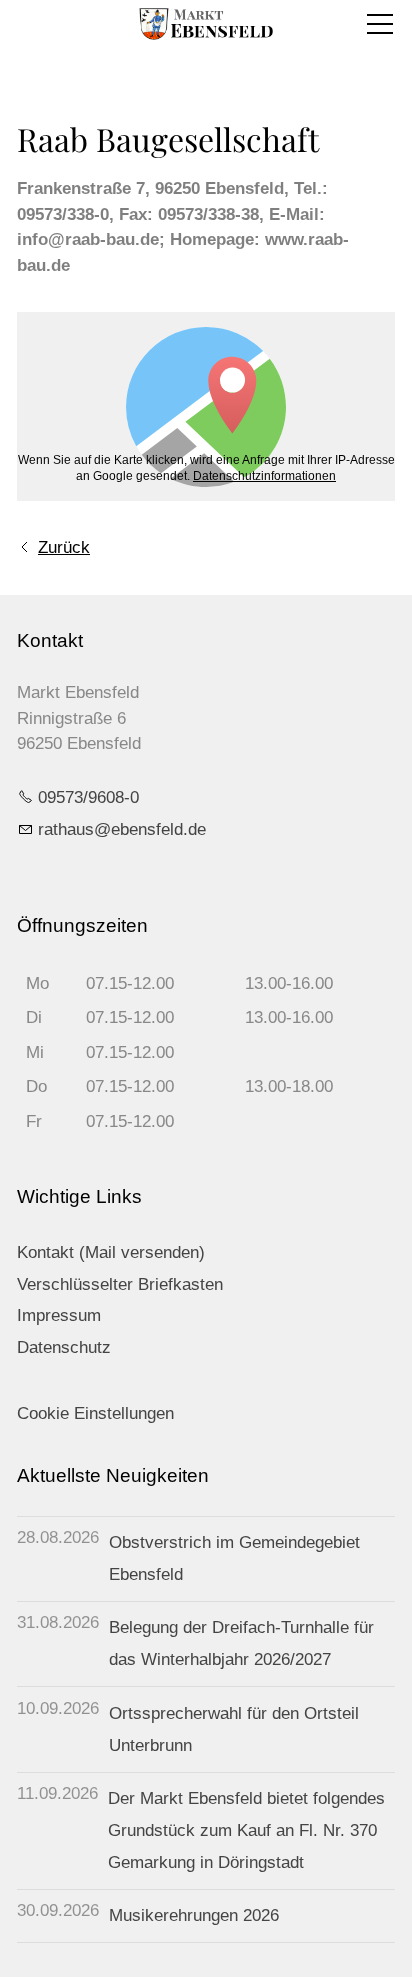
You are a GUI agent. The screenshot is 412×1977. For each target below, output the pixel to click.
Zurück (64, 547)
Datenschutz (64, 1347)
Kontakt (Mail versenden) (111, 1252)
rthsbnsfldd (117, 829)
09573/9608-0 (88, 797)
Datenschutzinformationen (264, 476)
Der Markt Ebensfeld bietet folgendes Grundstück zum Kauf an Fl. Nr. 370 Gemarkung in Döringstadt (246, 1830)
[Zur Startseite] (206, 24)
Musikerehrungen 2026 (194, 1915)
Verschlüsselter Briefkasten (120, 1284)
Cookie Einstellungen (95, 1413)
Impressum (59, 1315)
